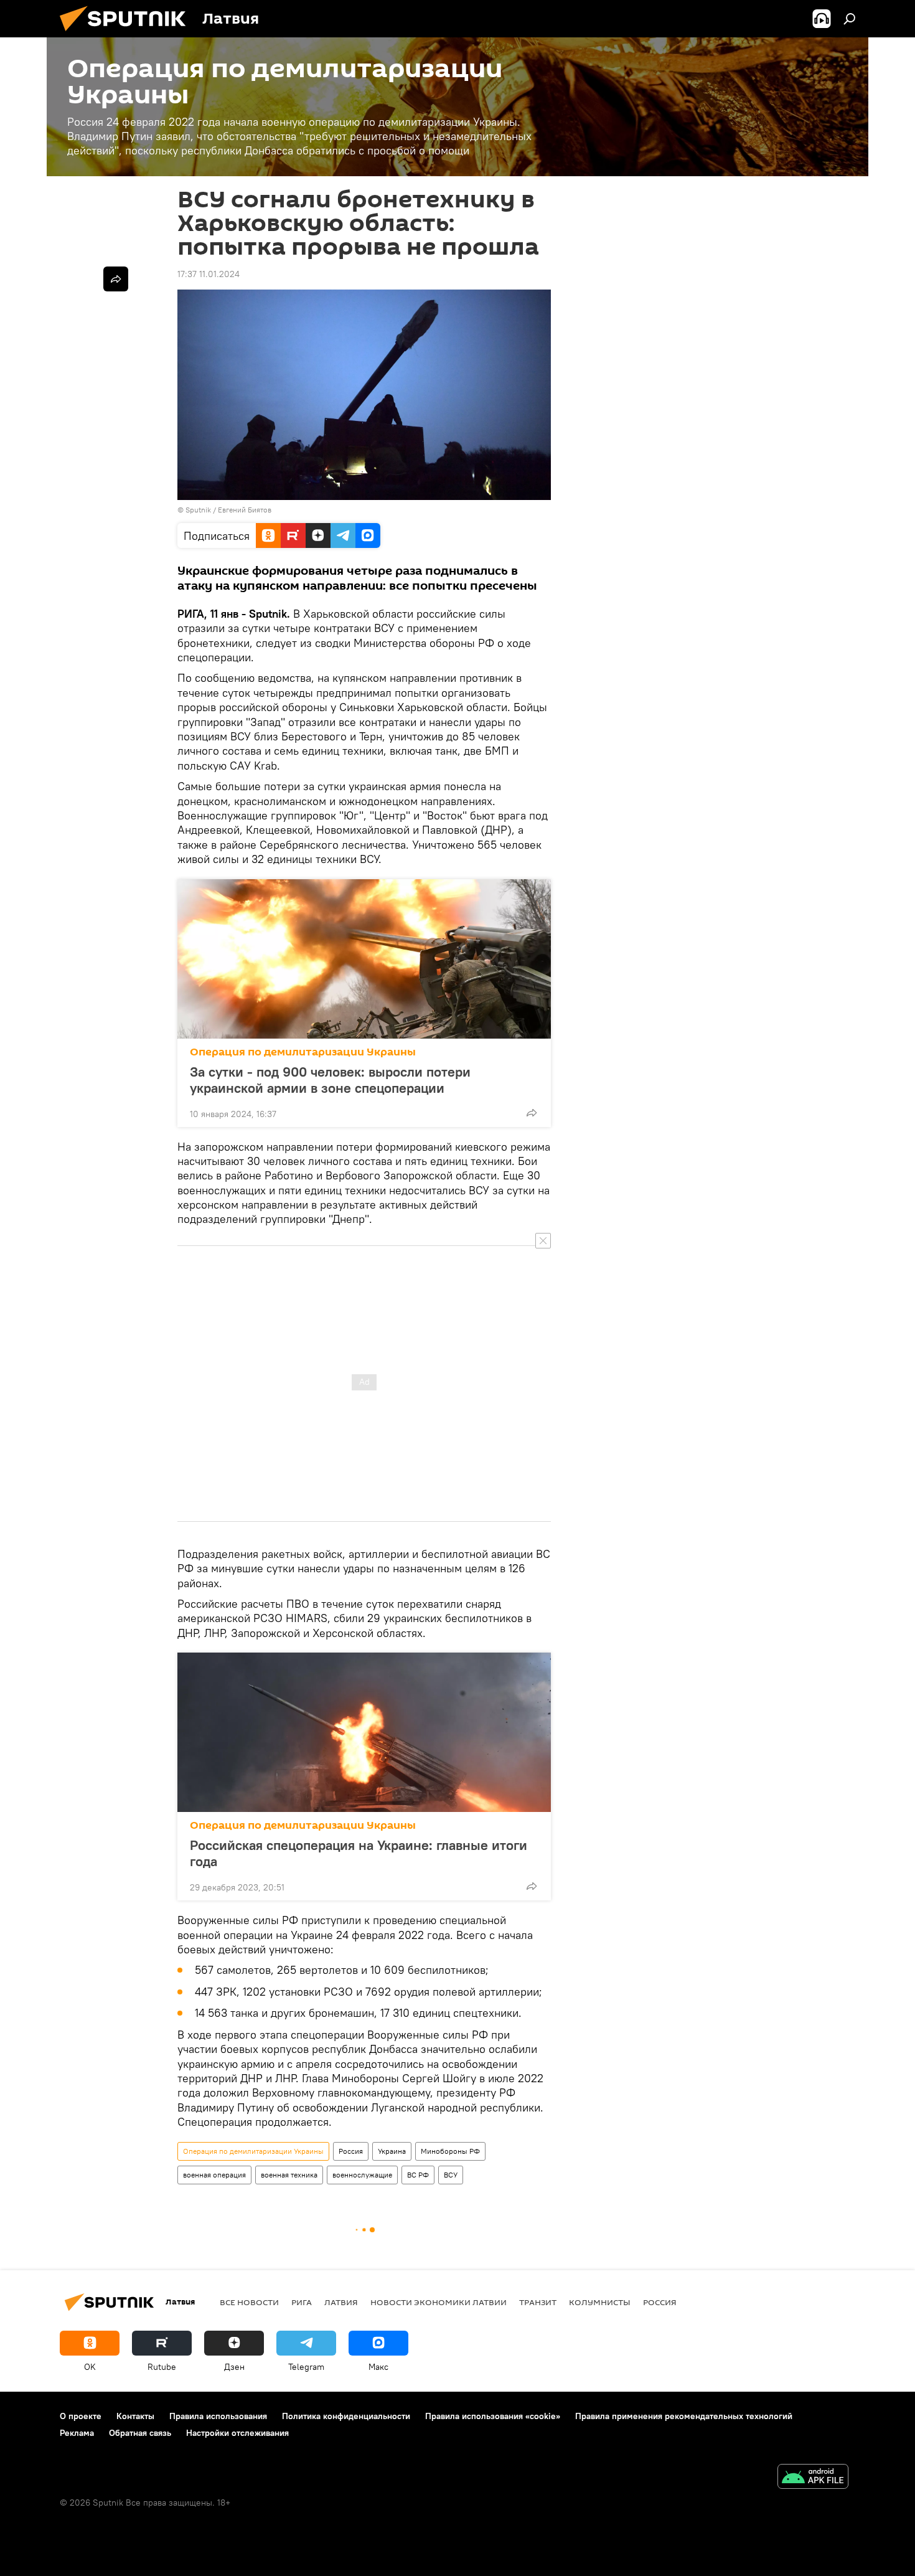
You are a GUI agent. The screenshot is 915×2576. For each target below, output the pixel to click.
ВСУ (451, 2175)
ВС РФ (418, 2175)
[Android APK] (813, 2478)
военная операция (214, 2175)
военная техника (289, 2175)
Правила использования (218, 2416)
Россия (351, 2151)
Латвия (341, 2302)
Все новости (249, 2302)
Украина (392, 2151)
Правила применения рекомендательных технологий (684, 2416)
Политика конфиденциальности (346, 2416)
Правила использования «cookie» (493, 2416)
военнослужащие (362, 2175)
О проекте (81, 2416)
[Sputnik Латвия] (128, 34)
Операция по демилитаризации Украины (303, 1052)
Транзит (538, 2302)
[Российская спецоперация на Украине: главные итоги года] (364, 1732)
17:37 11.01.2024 (209, 274)
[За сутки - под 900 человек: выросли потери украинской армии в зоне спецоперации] (364, 959)
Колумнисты (600, 2302)
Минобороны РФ (450, 2151)
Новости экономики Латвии (439, 2302)
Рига (302, 2302)
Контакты (135, 2416)
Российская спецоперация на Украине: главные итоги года (359, 1853)
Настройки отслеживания (237, 2433)
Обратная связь (140, 2433)
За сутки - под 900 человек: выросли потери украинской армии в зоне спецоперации (330, 1080)
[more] (532, 1113)
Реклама (77, 2433)
